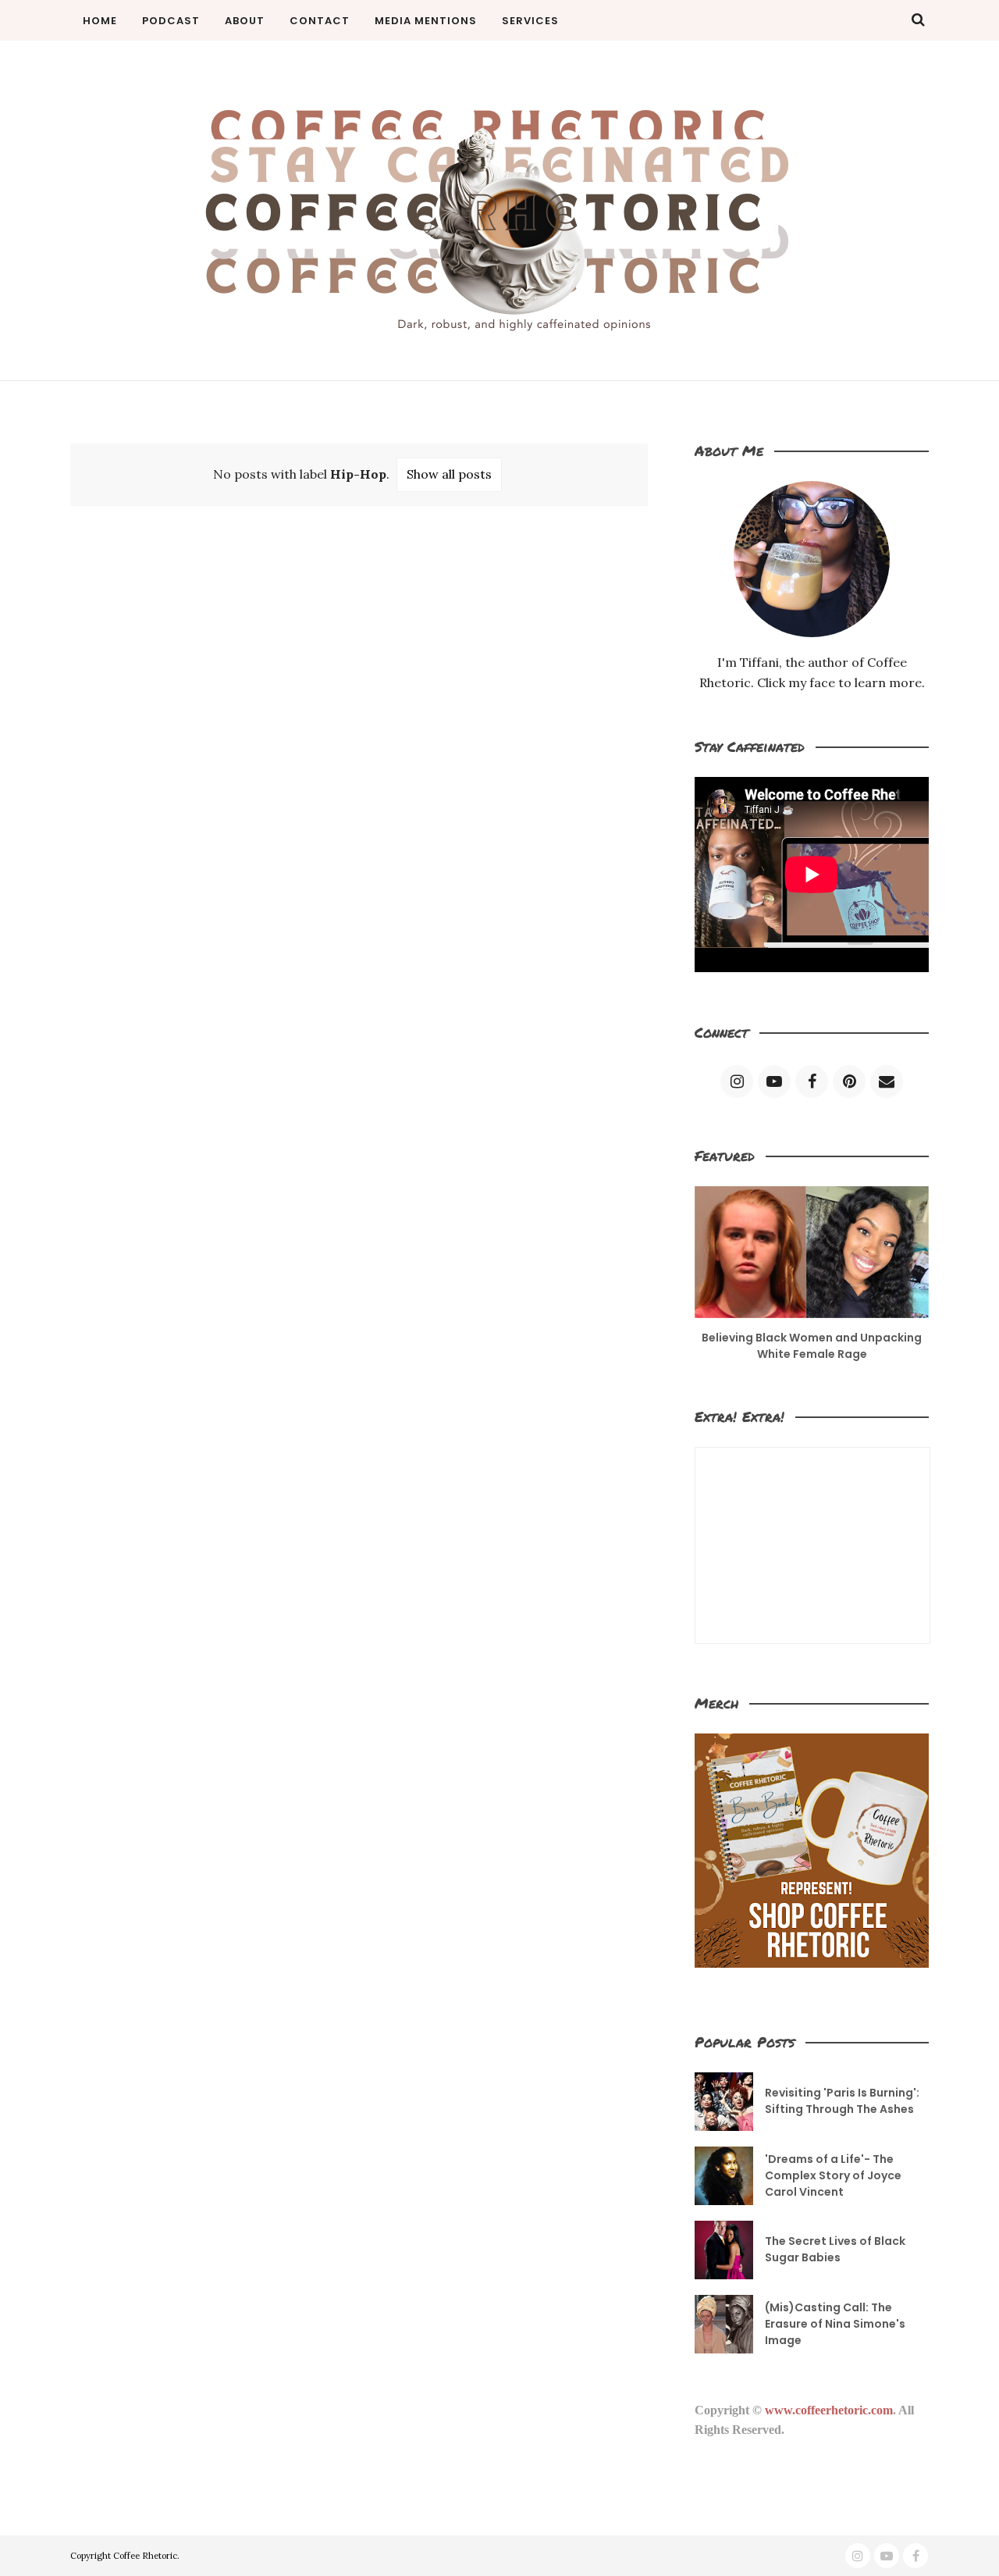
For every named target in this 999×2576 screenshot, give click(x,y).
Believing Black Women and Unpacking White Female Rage (812, 1346)
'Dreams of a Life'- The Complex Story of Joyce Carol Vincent (833, 2175)
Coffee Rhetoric (145, 2556)
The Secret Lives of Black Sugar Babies (835, 2249)
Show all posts (449, 474)
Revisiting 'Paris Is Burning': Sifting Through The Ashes (842, 2101)
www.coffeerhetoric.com (829, 2410)
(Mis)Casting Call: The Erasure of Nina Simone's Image (835, 2324)
